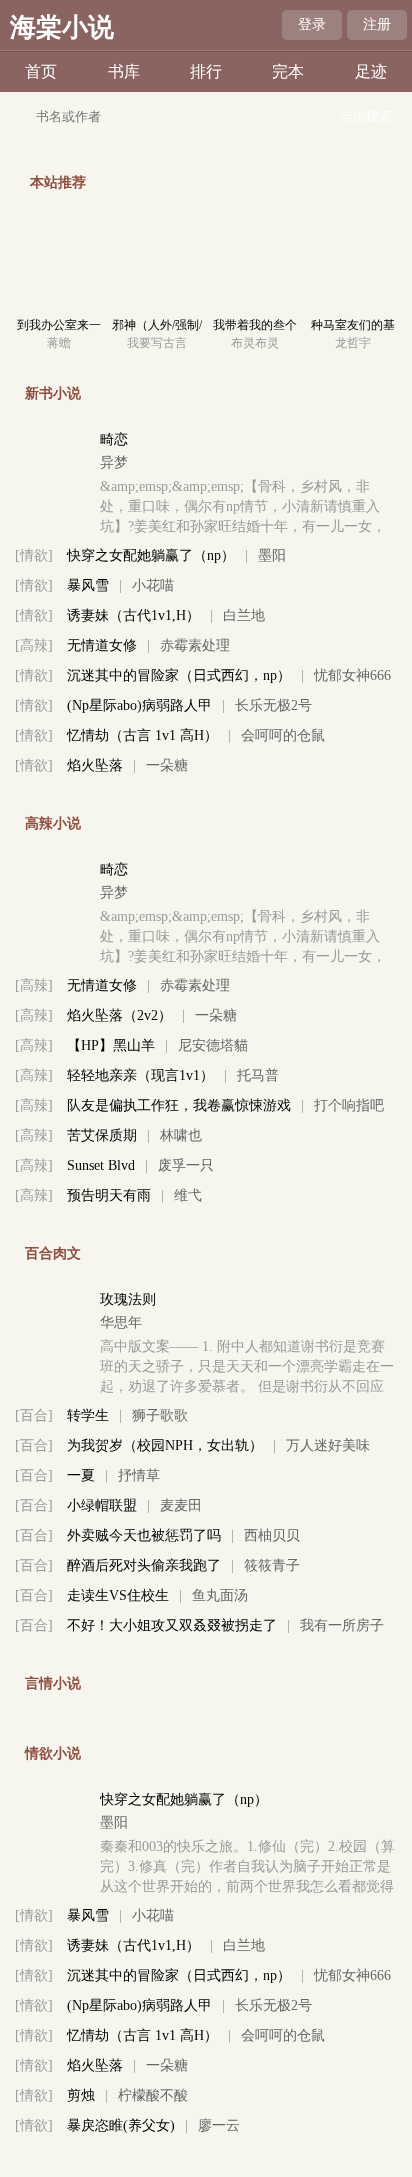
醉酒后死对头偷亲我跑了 (144, 1565)
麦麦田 (181, 1505)
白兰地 (244, 615)
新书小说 (53, 393)
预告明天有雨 (109, 1195)
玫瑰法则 (128, 1299)
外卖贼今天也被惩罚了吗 (144, 1535)
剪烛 (81, 2095)
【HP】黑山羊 (111, 1045)
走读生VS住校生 (118, 1595)
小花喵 (153, 585)
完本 (288, 71)
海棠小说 (62, 27)
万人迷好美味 (328, 1445)
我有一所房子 (342, 1625)
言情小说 (53, 1683)
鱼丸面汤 (220, 1595)
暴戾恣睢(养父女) (121, 2125)
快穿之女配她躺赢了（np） (151, 555)
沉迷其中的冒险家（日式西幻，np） (179, 675)
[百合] (34, 1415)
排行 (206, 71)
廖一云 (219, 2125)
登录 (312, 24)
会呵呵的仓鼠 (283, 735)
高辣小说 (53, 823)
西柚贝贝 (272, 1535)
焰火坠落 (95, 765)
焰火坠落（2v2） (119, 1015)
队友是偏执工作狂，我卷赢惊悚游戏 (179, 1105)
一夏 (81, 1475)
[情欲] (34, 555)
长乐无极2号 (273, 705)
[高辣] (34, 645)
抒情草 (139, 1475)
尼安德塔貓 (213, 1045)
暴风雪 (88, 585)
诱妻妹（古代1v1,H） (133, 615)
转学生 (88, 1415)
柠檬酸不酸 (153, 2095)
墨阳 (272, 555)
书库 (124, 71)
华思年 (121, 1322)
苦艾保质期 (102, 1135)
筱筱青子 (272, 1565)
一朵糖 (167, 765)
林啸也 (181, 1135)
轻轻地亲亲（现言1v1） (140, 1075)
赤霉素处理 (195, 645)
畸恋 (114, 439)
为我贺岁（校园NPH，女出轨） (165, 1445)
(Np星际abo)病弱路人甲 (139, 705)
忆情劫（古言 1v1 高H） (142, 735)
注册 (377, 24)
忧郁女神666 (352, 675)
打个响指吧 (349, 1105)
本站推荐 (58, 182)
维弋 (188, 1195)
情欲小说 (53, 1753)
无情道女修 (102, 645)
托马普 (258, 1075)
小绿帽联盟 (102, 1505)
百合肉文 (53, 1253)
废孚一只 (186, 1165)
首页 (41, 71)
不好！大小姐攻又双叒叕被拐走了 (172, 1625)
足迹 (371, 71)
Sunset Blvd (101, 1165)
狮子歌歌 (160, 1415)
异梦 (114, 462)
